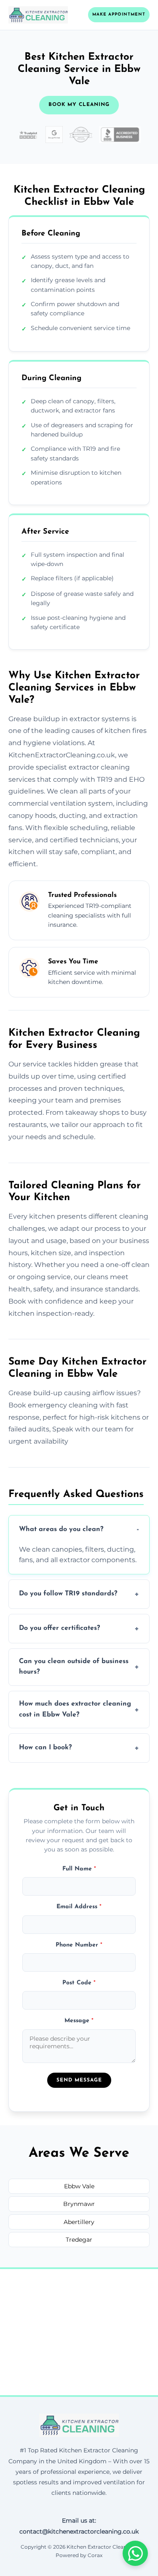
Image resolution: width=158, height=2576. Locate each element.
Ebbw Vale (79, 2186)
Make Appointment (119, 15)
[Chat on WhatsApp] (135, 2553)
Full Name (79, 1869)
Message (79, 2021)
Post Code (79, 1983)
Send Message (79, 2080)
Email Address (79, 1907)
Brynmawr (79, 2204)
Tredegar (79, 2240)
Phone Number (79, 1945)
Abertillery (79, 2222)
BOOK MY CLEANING (79, 105)
